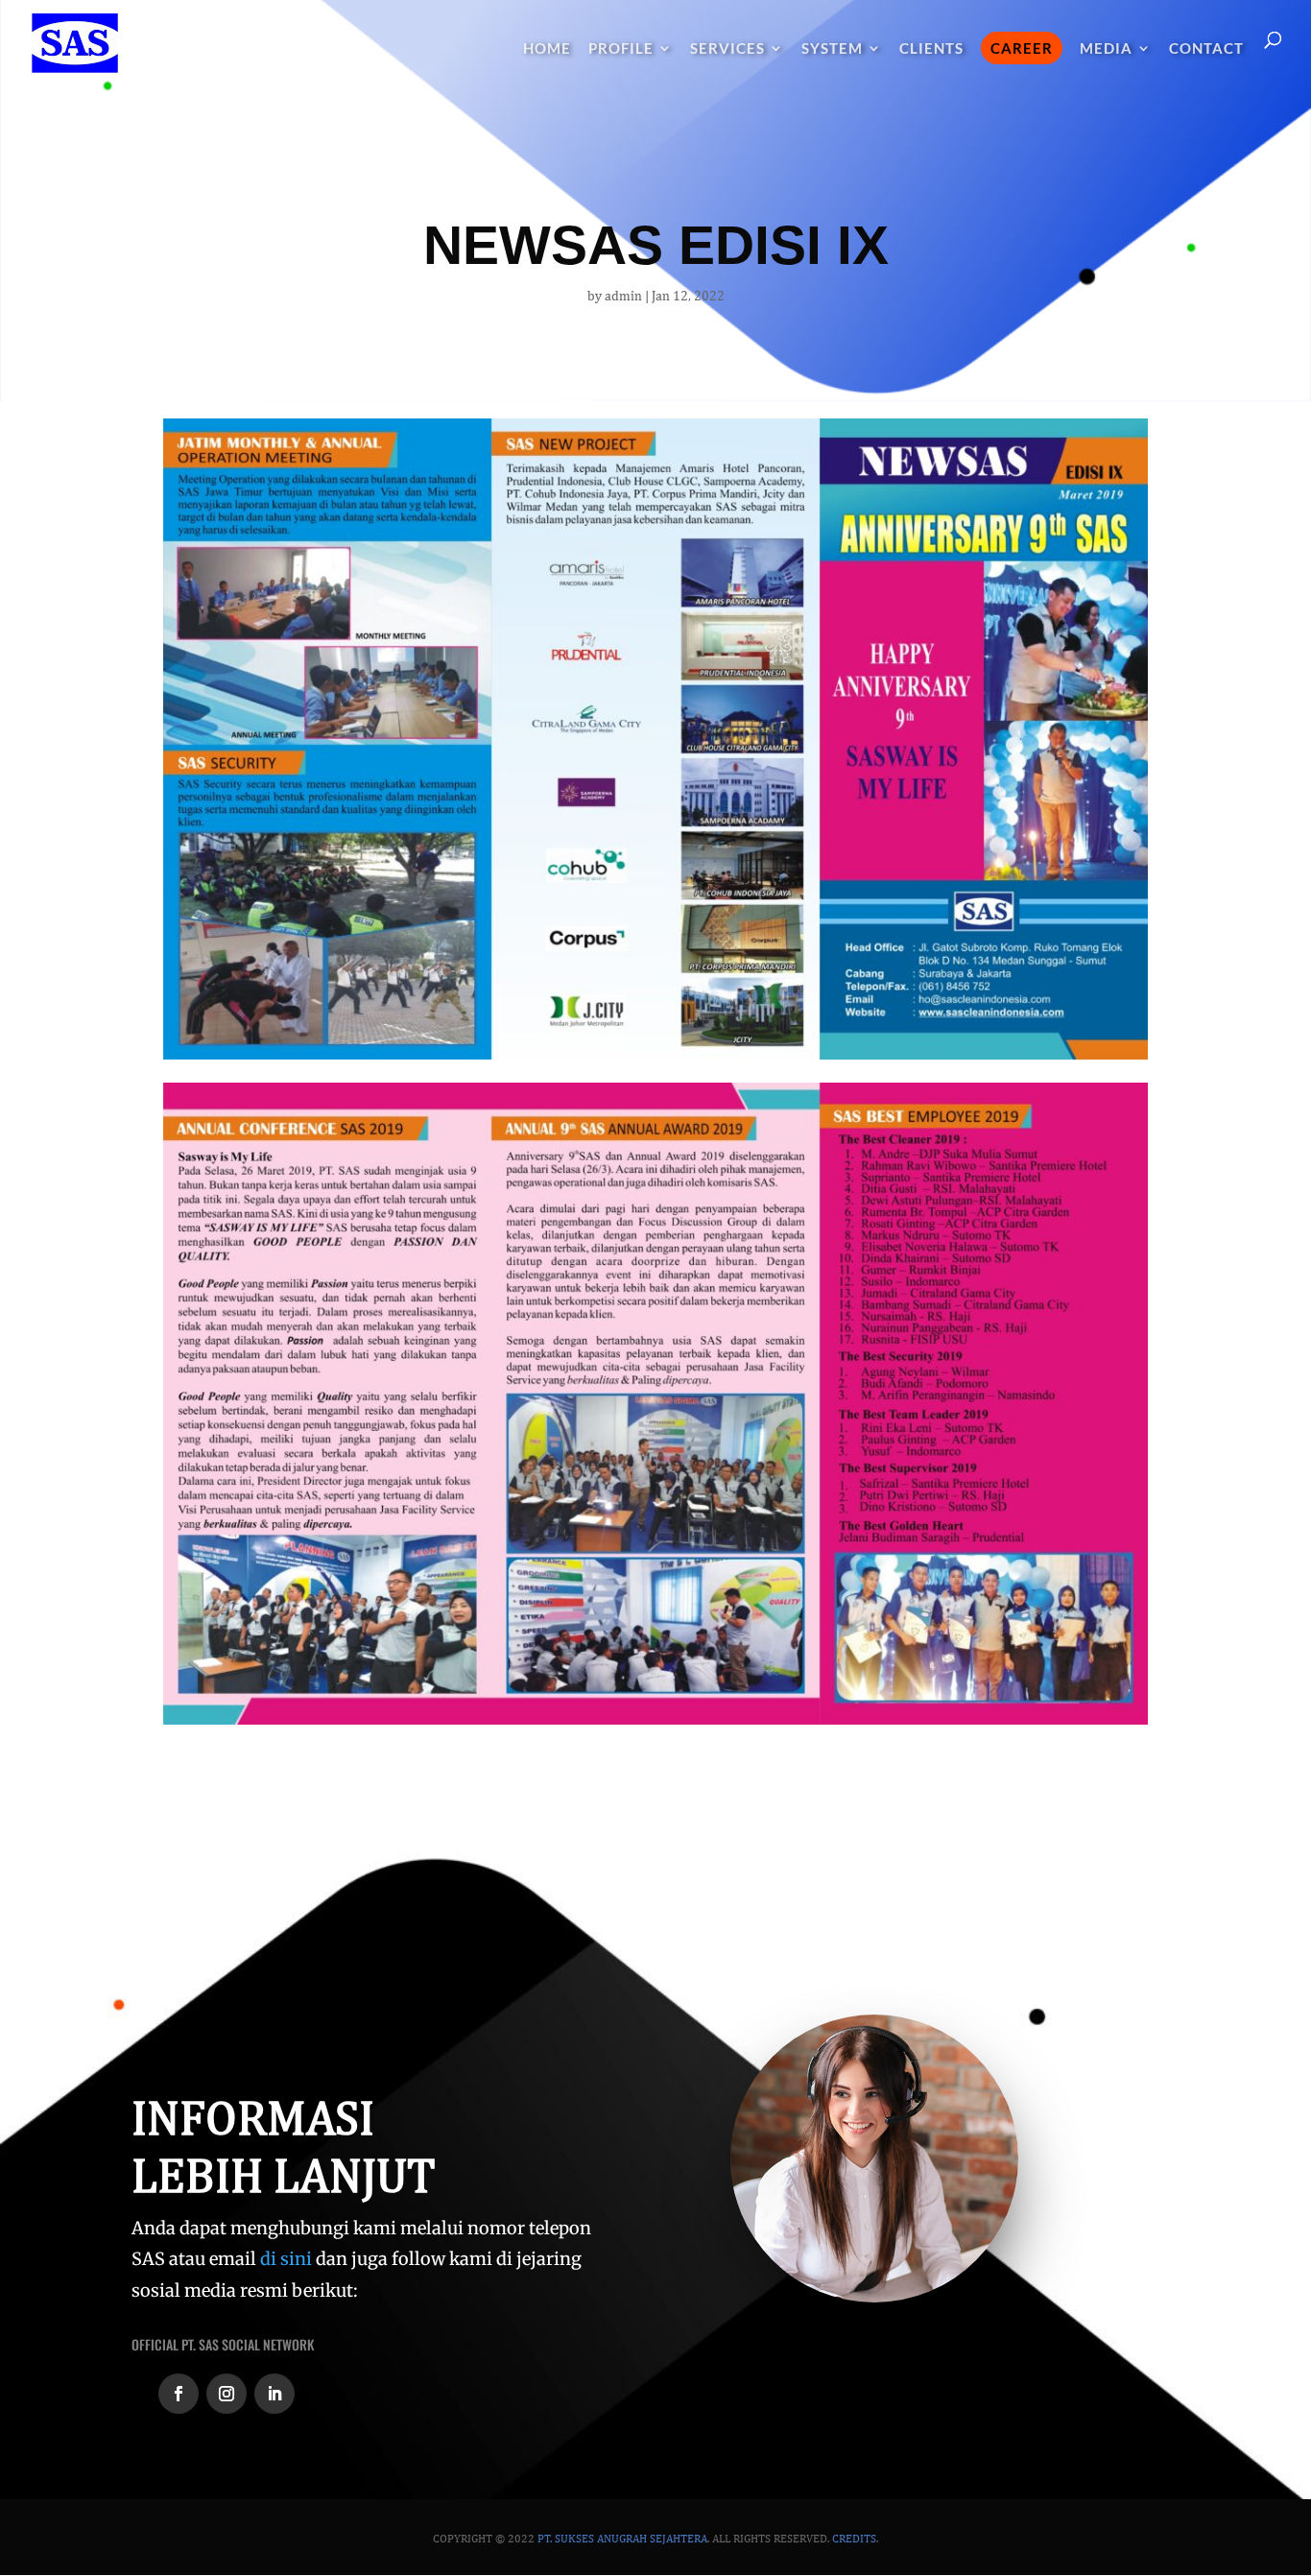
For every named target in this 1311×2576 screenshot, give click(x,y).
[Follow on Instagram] (226, 2394)
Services (727, 49)
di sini (286, 2259)
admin (623, 296)
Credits (854, 2539)
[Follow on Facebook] (179, 2394)
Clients (931, 49)
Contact (1206, 49)
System (832, 49)
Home (547, 49)
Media (1106, 49)
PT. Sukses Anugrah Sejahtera (622, 2539)
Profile (621, 49)
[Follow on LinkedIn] (274, 2394)
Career (1022, 48)
